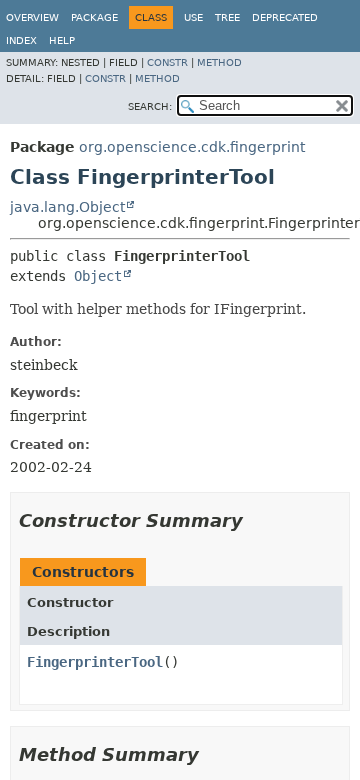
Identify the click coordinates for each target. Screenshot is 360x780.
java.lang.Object (67, 207)
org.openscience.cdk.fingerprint (192, 147)
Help (62, 40)
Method (219, 62)
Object (98, 276)
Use (193, 17)
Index (21, 40)
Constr (167, 62)
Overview (32, 17)
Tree (227, 17)
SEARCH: (150, 106)
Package (94, 17)
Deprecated (285, 17)
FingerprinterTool (95, 662)
